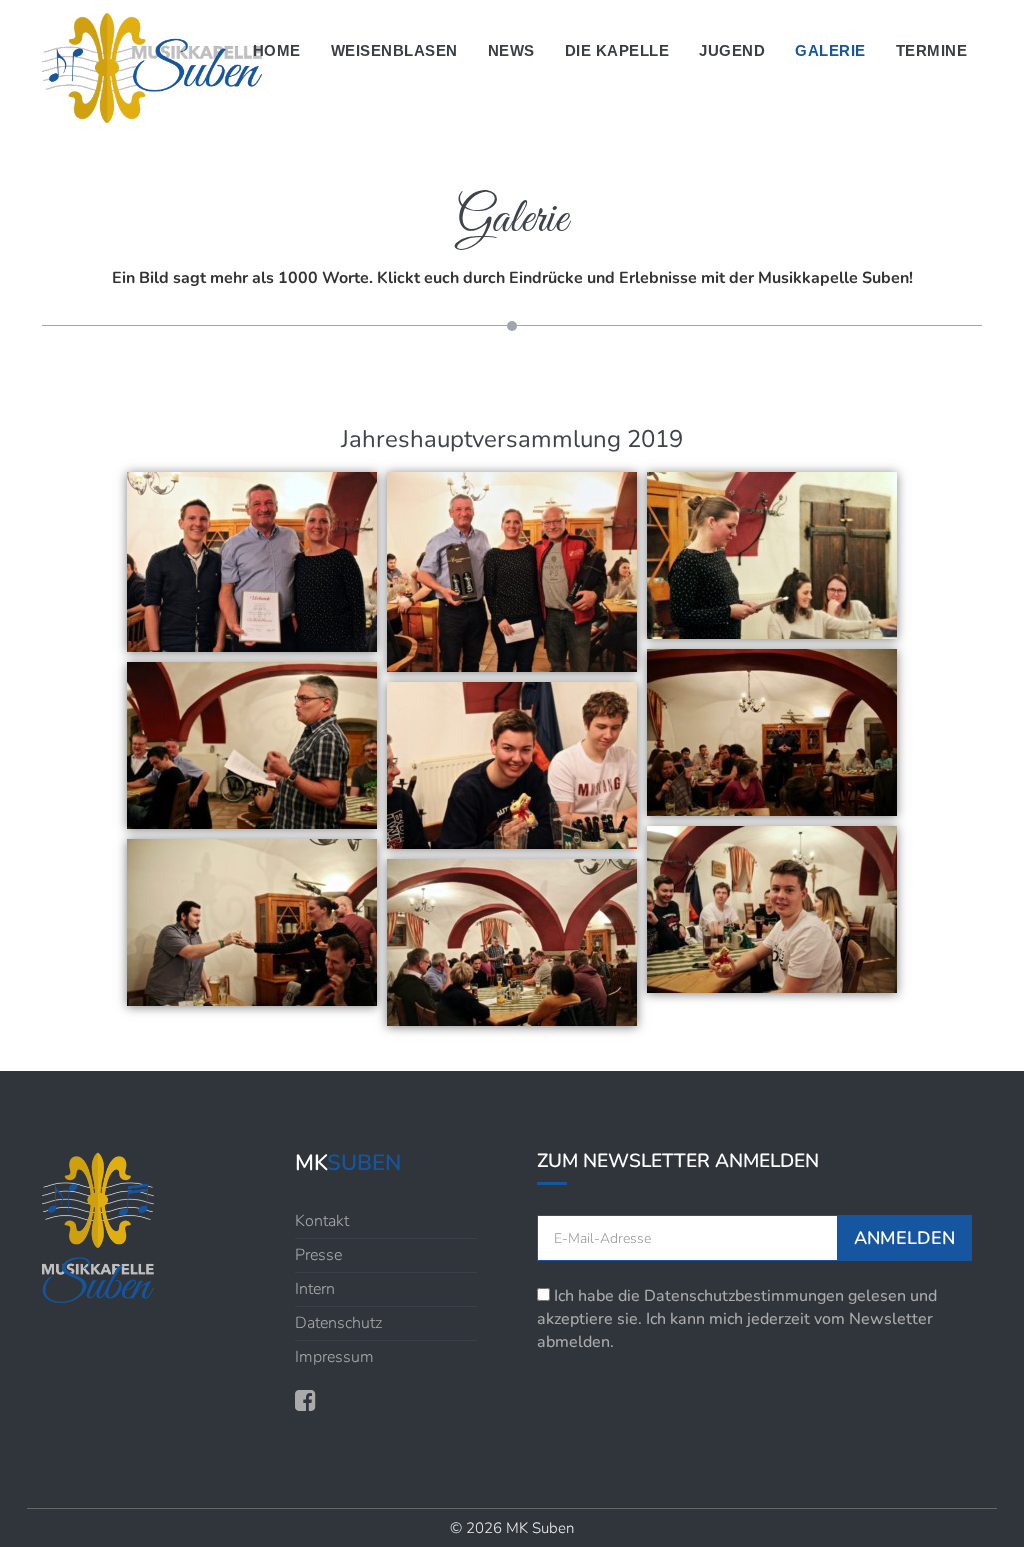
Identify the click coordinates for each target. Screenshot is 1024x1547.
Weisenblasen (394, 50)
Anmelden (904, 1238)
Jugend (732, 50)
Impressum (334, 1357)
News (511, 50)
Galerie (830, 50)
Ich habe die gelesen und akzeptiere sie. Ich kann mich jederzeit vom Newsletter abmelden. (737, 1319)
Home (277, 50)
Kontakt (322, 1221)
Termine (932, 50)
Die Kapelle (617, 50)
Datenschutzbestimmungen (744, 1296)
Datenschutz (338, 1323)
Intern (315, 1289)
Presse (318, 1255)
